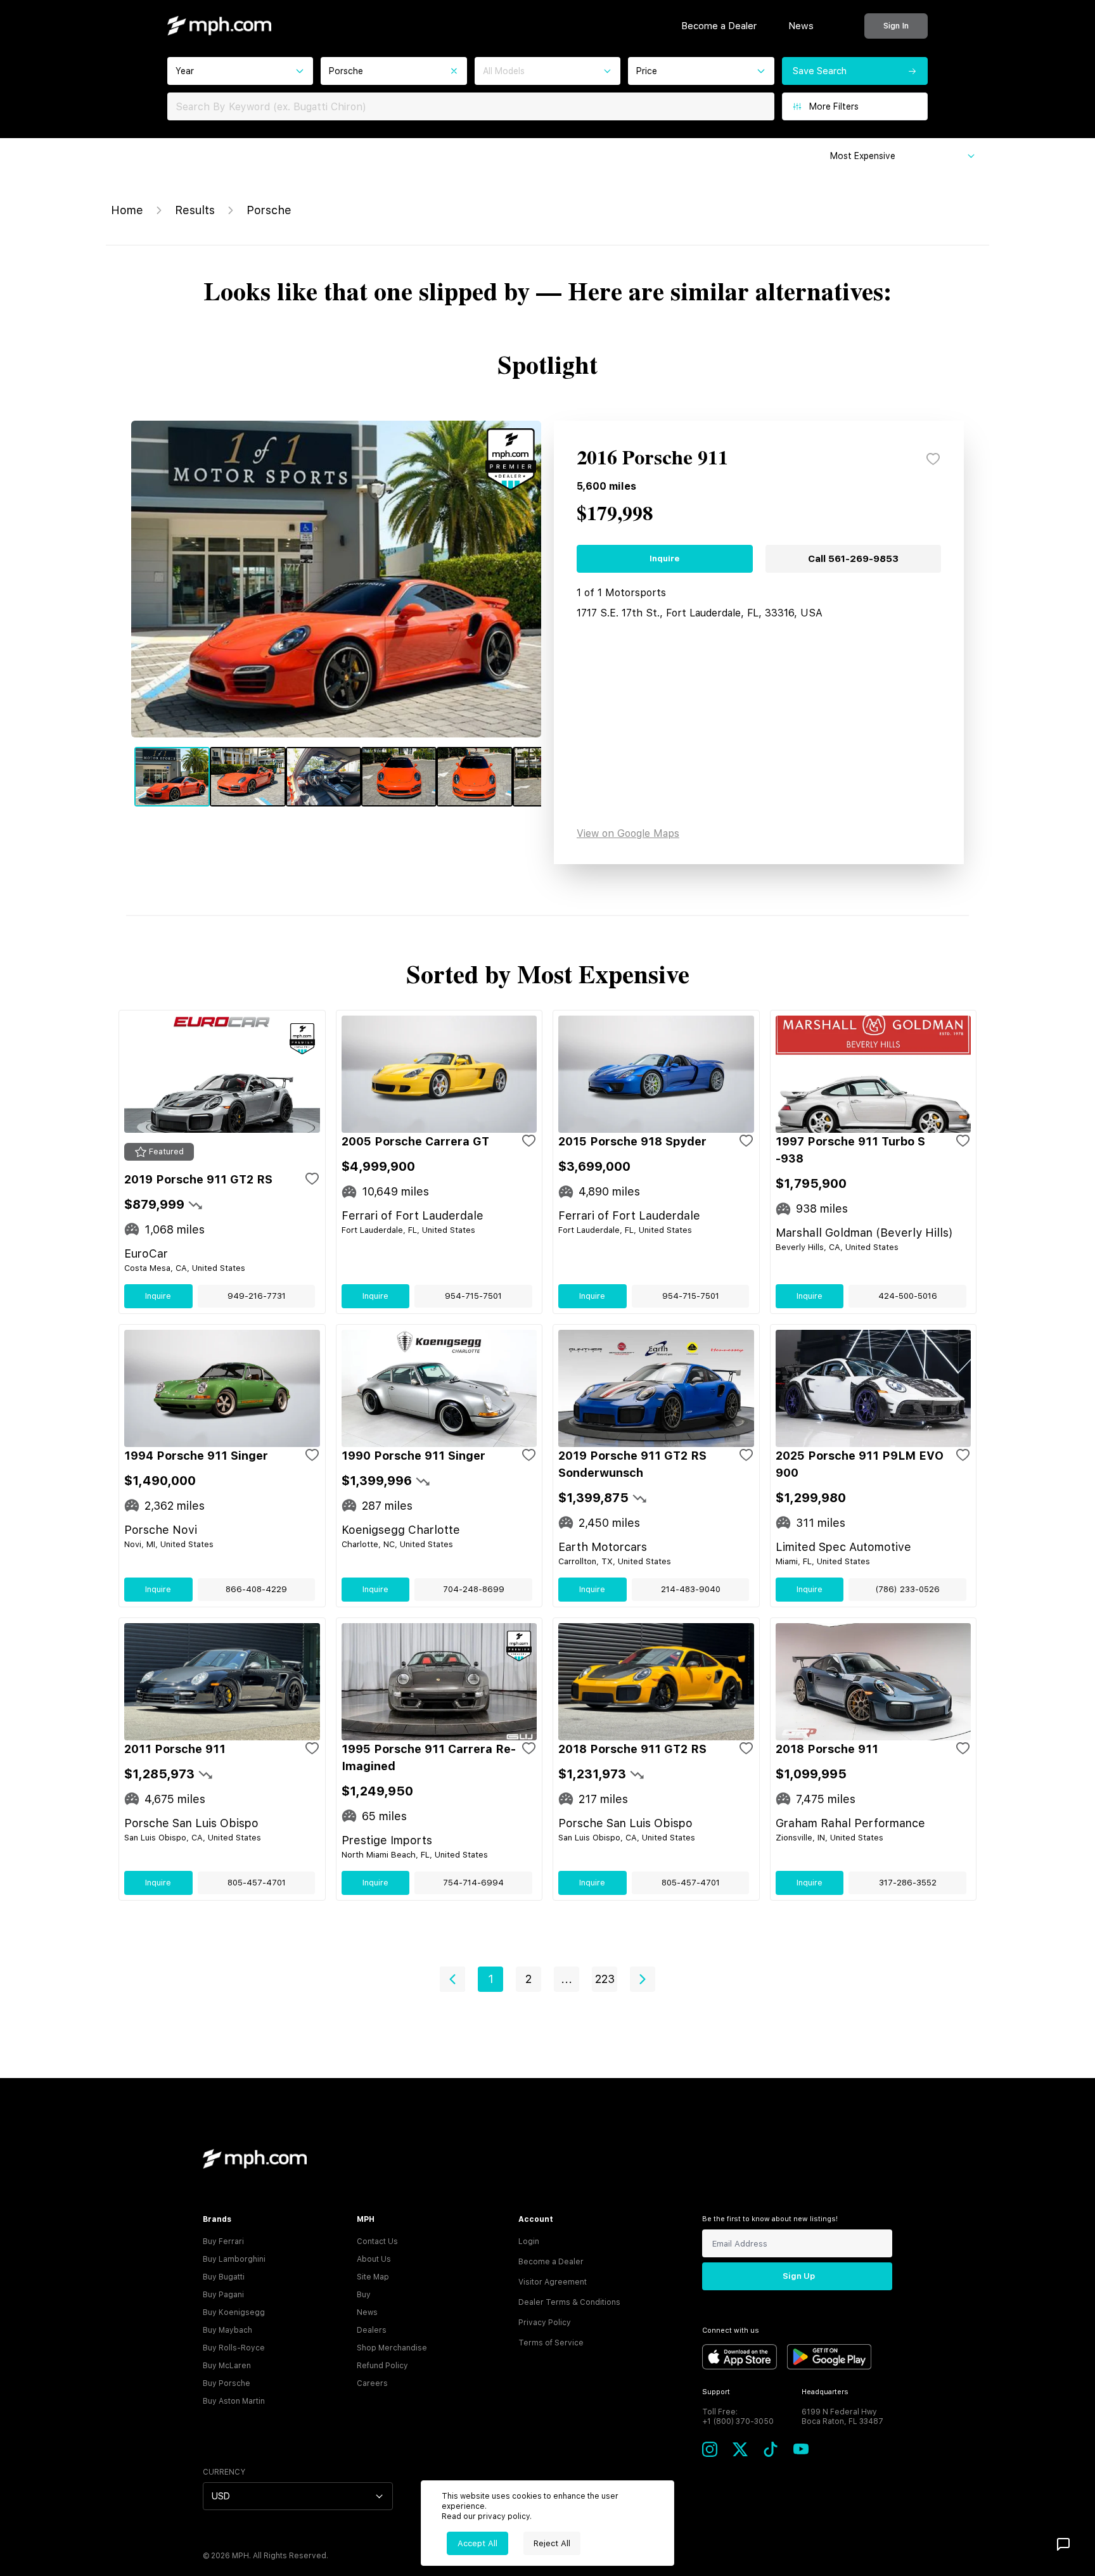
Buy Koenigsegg (234, 2312)
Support (716, 2392)
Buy (364, 2295)
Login (529, 2241)
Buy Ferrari (223, 2241)
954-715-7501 (473, 1296)
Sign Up (799, 2276)
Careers (372, 2383)
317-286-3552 (908, 1883)
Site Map (373, 2277)
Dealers (372, 2330)
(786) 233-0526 (907, 1589)
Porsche (269, 210)
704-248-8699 (474, 1589)
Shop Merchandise (392, 2348)
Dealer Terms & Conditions (569, 2302)
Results (195, 210)
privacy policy (504, 2516)
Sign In (896, 26)
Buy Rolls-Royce (234, 2348)
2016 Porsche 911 (652, 459)
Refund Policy (382, 2366)
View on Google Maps (628, 833)
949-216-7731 (257, 1296)
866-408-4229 (256, 1589)
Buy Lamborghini (234, 2259)
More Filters (834, 106)
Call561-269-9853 (853, 559)
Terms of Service (551, 2343)
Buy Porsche (227, 2383)
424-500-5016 (908, 1296)
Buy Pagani (223, 2295)
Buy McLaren (227, 2366)
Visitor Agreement (553, 2282)
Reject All (552, 2543)
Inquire (664, 558)
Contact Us (377, 2241)
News (801, 26)
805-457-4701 (257, 1883)
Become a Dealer (719, 26)
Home (127, 210)
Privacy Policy (545, 2323)
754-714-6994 (473, 1883)
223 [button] (605, 1979)
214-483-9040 (691, 1589)
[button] (452, 1979)
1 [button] (491, 1979)
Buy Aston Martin (234, 2401)
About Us (374, 2259)
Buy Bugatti (224, 2277)
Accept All (477, 2543)
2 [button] (528, 1979)
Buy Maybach (227, 2330)
